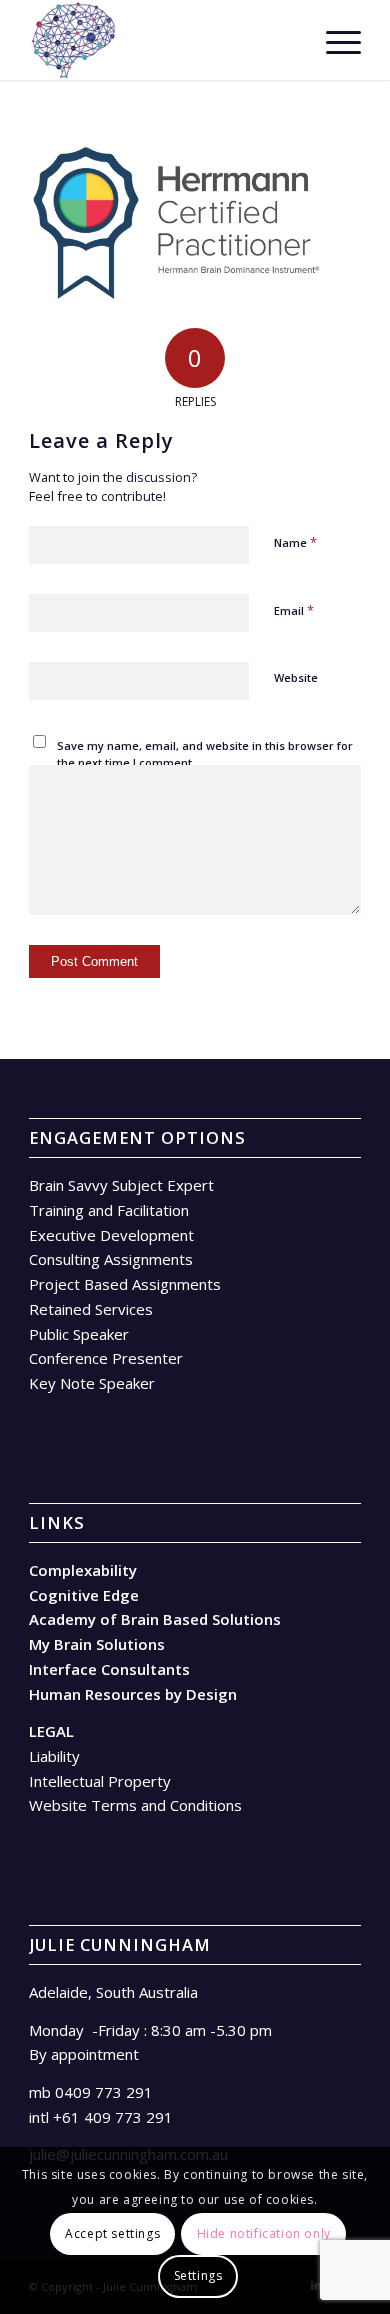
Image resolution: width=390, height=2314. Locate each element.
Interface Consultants (109, 1669)
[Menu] (333, 40)
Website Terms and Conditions (135, 1805)
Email (294, 610)
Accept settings (112, 2233)
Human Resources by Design (133, 1694)
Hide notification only (264, 2233)
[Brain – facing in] (161, 40)
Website (296, 677)
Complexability (83, 1570)
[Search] (286, 40)
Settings (198, 2275)
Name (295, 542)
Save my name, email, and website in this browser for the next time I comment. (205, 754)
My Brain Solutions (97, 1644)
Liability (54, 1756)
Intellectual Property (100, 1781)
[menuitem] (286, 40)
